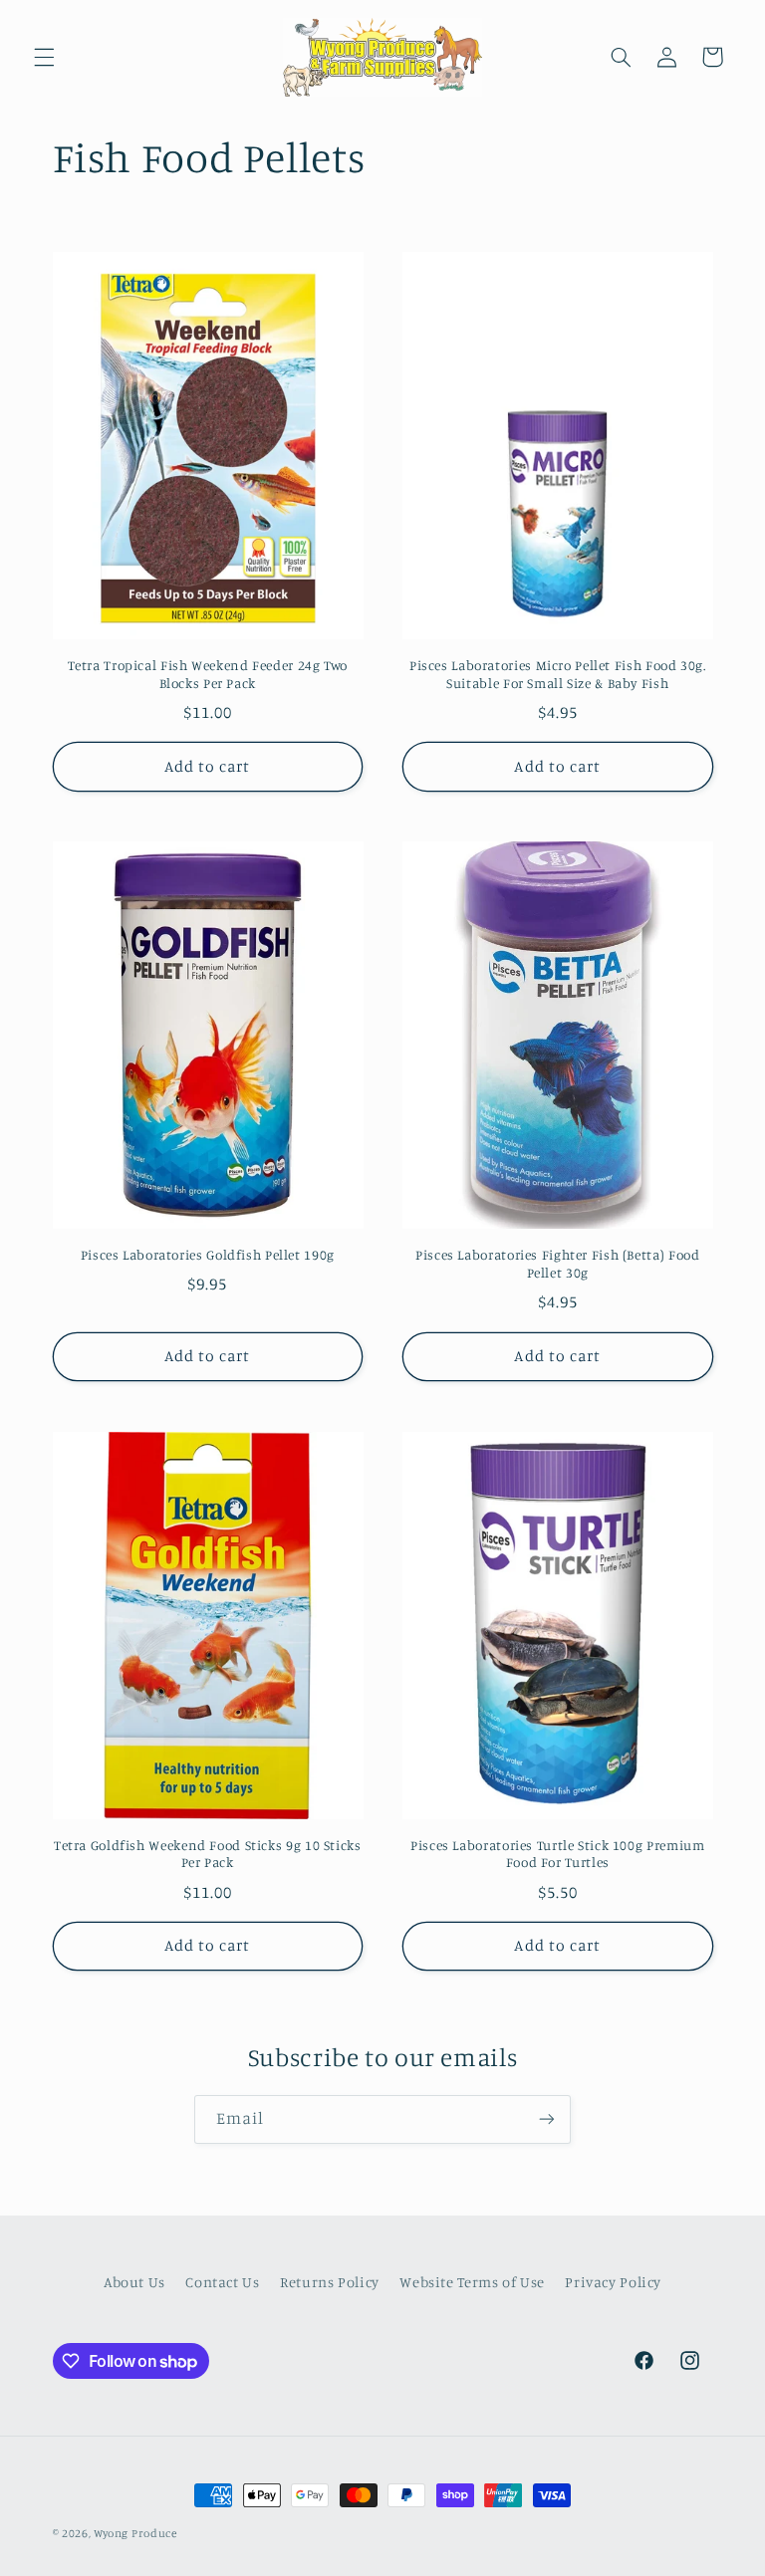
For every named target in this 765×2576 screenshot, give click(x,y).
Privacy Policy (613, 2282)
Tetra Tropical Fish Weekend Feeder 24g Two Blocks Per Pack (208, 674)
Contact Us (222, 2282)
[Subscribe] (547, 2119)
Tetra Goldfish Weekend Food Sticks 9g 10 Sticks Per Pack (208, 1854)
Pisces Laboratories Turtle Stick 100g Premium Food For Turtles (557, 1854)
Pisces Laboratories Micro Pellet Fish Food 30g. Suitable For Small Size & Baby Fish (558, 674)
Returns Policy (330, 2282)
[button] (44, 57)
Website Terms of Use (472, 2282)
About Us (134, 2282)
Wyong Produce (135, 2533)
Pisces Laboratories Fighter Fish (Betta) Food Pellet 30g (557, 1264)
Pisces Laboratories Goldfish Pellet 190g (208, 1255)
